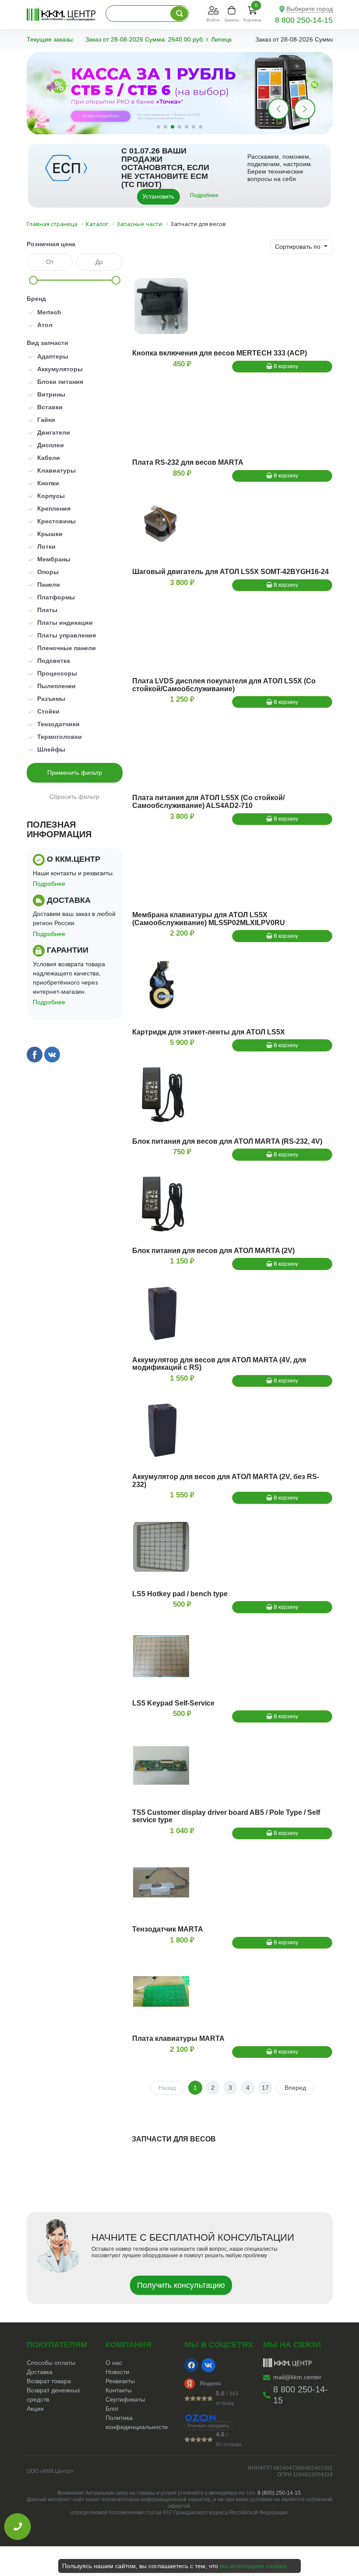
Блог (112, 2409)
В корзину (285, 366)
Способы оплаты (51, 2363)
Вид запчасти (48, 343)
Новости (117, 2372)
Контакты (119, 2390)
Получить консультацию (181, 2285)
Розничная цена (51, 244)
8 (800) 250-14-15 (279, 2493)
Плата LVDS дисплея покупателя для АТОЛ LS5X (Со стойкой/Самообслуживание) (224, 685)
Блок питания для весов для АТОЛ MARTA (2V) (213, 1251)
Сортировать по (299, 247)
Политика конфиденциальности (137, 2422)
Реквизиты (120, 2381)
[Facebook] (191, 2365)
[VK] (208, 2365)
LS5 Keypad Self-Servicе (173, 1703)
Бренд (36, 299)
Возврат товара (49, 2381)
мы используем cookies (253, 2566)
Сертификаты (125, 2399)
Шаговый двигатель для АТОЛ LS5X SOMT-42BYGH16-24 (231, 572)
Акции (35, 2409)
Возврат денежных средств (53, 2395)
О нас (114, 2363)
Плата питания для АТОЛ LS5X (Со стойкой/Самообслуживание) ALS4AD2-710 (208, 802)
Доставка (40, 2372)
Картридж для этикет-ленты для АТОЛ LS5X (209, 1032)
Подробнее (204, 195)
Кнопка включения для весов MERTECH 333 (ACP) (220, 353)
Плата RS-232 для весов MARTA (188, 462)
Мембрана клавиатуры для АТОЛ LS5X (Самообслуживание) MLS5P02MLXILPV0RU (209, 919)
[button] (305, 109)
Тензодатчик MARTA (168, 1929)
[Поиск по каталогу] (179, 14)
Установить (158, 196)
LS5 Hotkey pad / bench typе (180, 1594)
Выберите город (310, 9)
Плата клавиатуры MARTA (178, 2038)
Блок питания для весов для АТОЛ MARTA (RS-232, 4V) (227, 1141)
